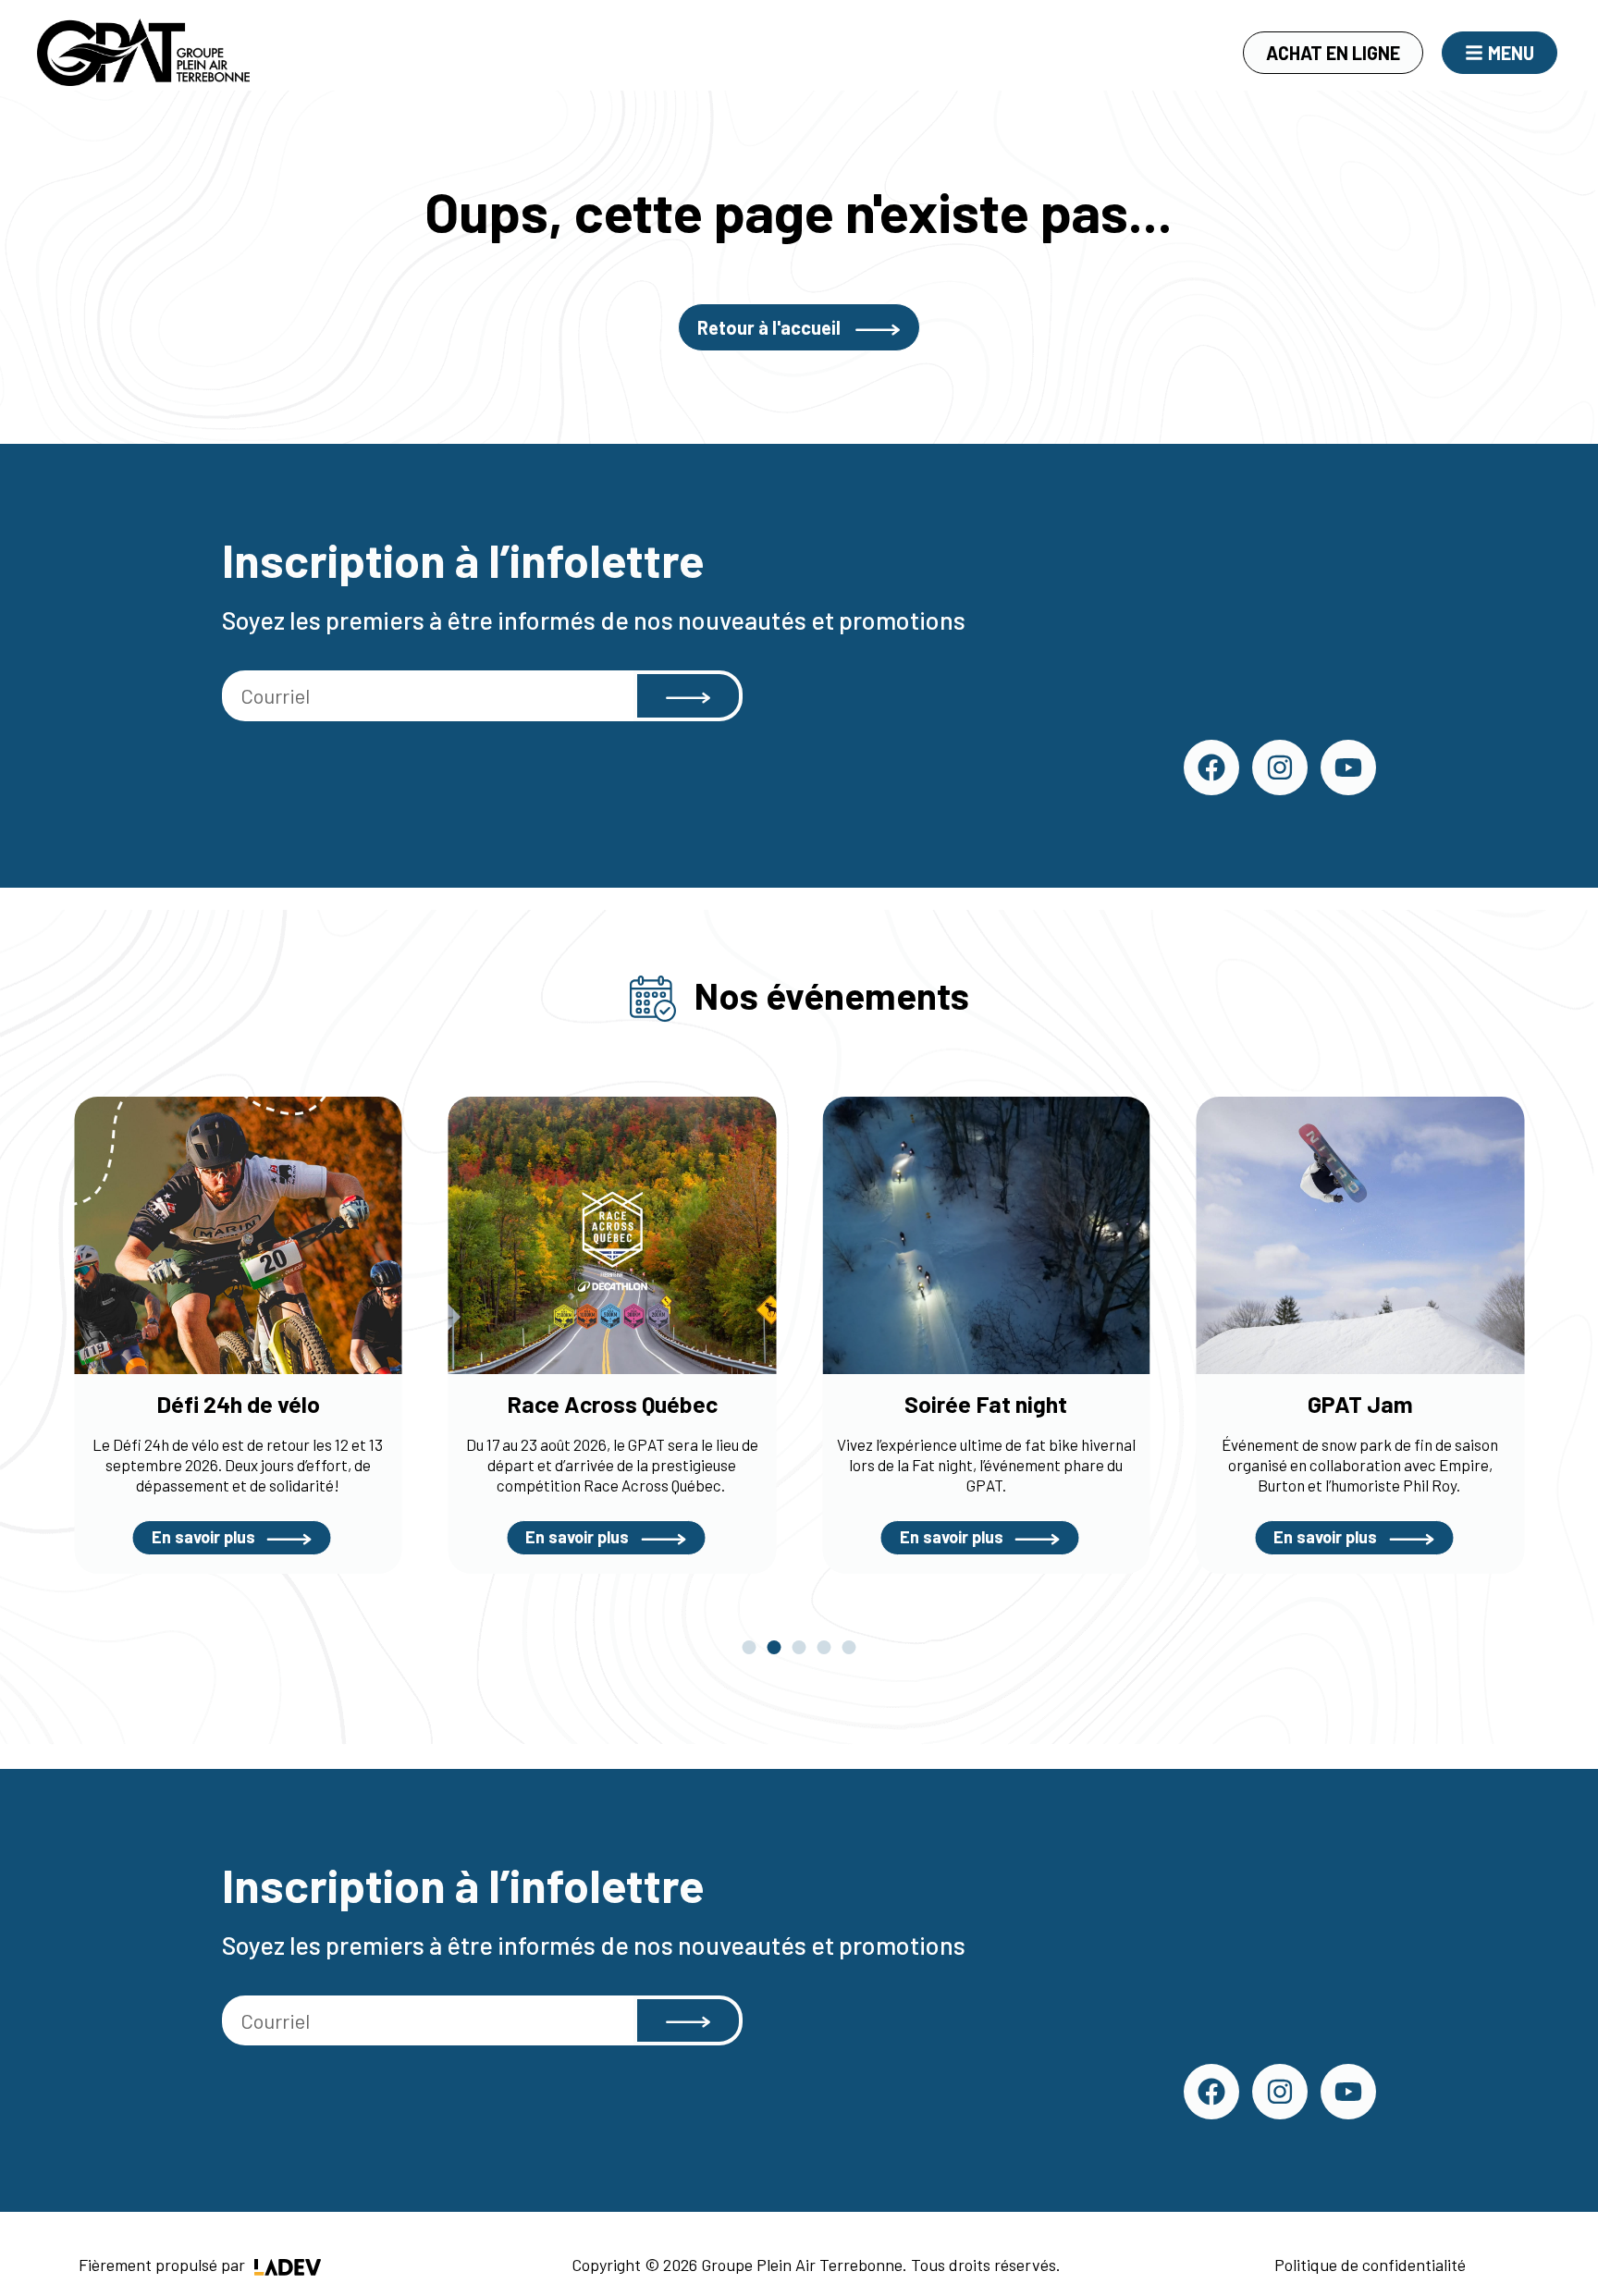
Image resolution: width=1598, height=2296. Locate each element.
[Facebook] (1211, 767)
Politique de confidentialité (1370, 2265)
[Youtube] (1348, 767)
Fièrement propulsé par (164, 2265)
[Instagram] (1280, 767)
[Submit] (688, 696)
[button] (750, 1647)
